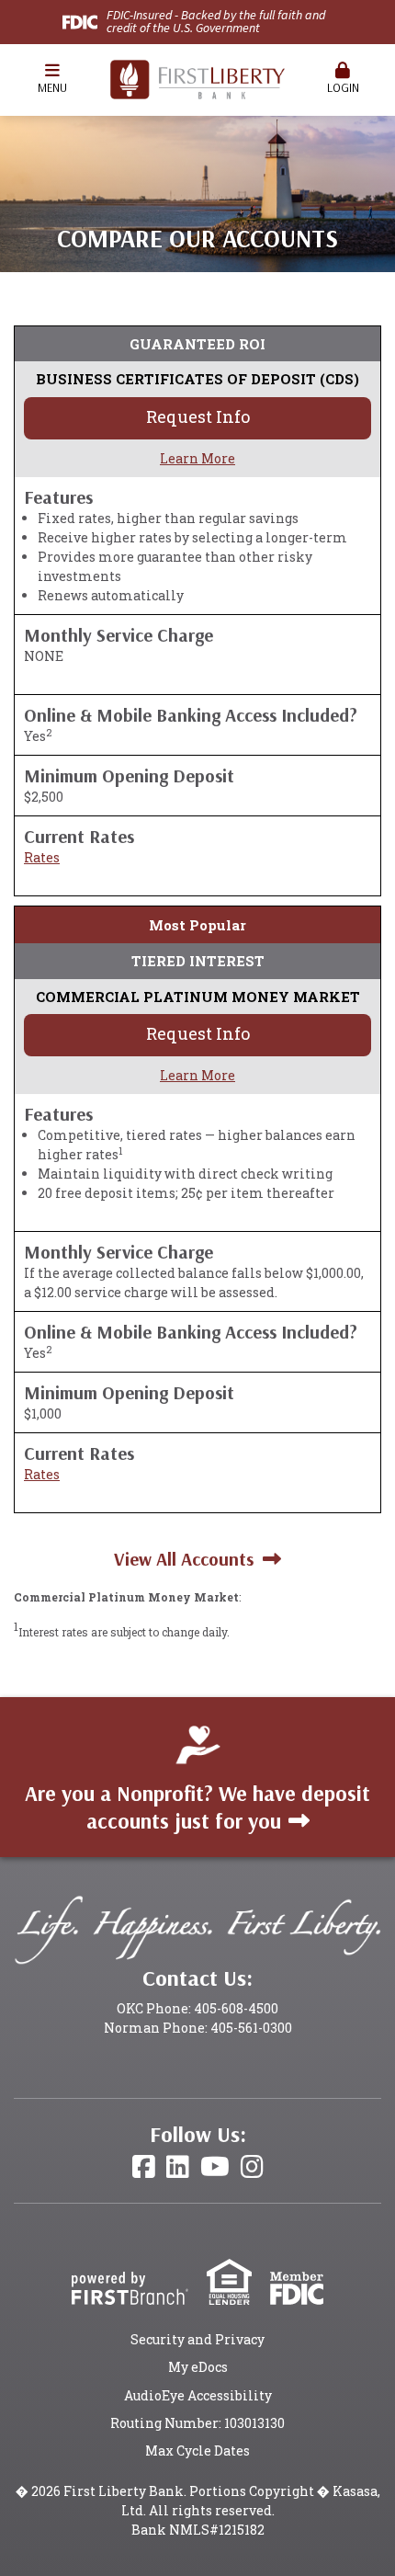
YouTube (215, 2167)
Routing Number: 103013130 (197, 2423)
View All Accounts (184, 1559)
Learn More (197, 458)
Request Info (198, 416)
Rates (42, 857)
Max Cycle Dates (197, 2451)
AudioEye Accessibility (198, 2395)
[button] (52, 80)
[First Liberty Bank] (197, 78)
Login (343, 87)
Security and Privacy (197, 2339)
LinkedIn (178, 2167)
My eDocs (198, 2367)
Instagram (252, 2167)
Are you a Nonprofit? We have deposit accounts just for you (197, 1807)
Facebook (144, 2167)
